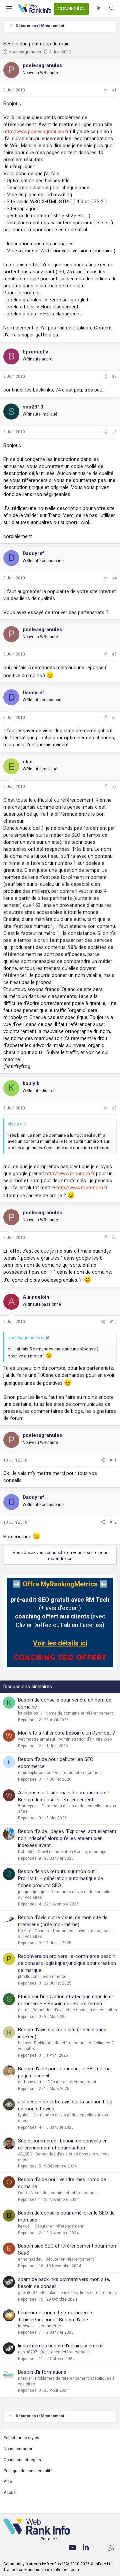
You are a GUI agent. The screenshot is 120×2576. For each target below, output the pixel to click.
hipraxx (24, 2043)
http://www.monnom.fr (70, 1174)
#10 (113, 1322)
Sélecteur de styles (21, 2438)
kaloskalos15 (30, 1713)
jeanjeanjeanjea (33, 1892)
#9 (114, 1238)
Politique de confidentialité (28, 2471)
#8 (114, 1108)
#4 (114, 578)
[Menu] (9, 9)
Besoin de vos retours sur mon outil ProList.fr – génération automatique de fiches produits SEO (60, 1878)
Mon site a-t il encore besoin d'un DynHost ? (66, 1733)
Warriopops (28, 1806)
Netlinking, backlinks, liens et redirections (79, 2293)
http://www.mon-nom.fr (82, 1188)
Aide (8, 2482)
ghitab (24, 2010)
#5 (114, 654)
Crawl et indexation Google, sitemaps (72, 1852)
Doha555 (26, 1852)
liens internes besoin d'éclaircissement (60, 2346)
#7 (114, 787)
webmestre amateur (37, 1739)
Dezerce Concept (34, 1931)
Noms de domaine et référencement (79, 1713)
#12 (113, 1522)
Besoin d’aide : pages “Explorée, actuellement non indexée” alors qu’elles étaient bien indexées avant (67, 1838)
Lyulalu (24, 2115)
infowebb (26, 2326)
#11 (113, 1460)
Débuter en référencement (78, 1773)
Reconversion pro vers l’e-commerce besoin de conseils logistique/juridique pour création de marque (67, 1963)
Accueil (11, 2493)
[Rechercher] (112, 9)
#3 (114, 432)
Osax (23, 2193)
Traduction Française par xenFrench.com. (42, 2570)
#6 (114, 718)
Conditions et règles (22, 2460)
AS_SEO (25, 2154)
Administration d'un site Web (85, 1739)
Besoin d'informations (42, 2372)
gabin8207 (28, 2293)
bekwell (25, 2226)
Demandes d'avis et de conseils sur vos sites (75, 2010)
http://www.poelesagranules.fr (36, 132)
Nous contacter (18, 2449)
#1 (114, 90)
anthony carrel (31, 2082)
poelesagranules (25, 52)
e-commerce (54, 1977)
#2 (114, 376)
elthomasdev (30, 2259)
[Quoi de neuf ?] (98, 9)
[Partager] (105, 90)
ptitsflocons (29, 1977)
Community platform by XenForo (58, 2564)
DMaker (25, 2378)
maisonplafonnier (34, 1773)
